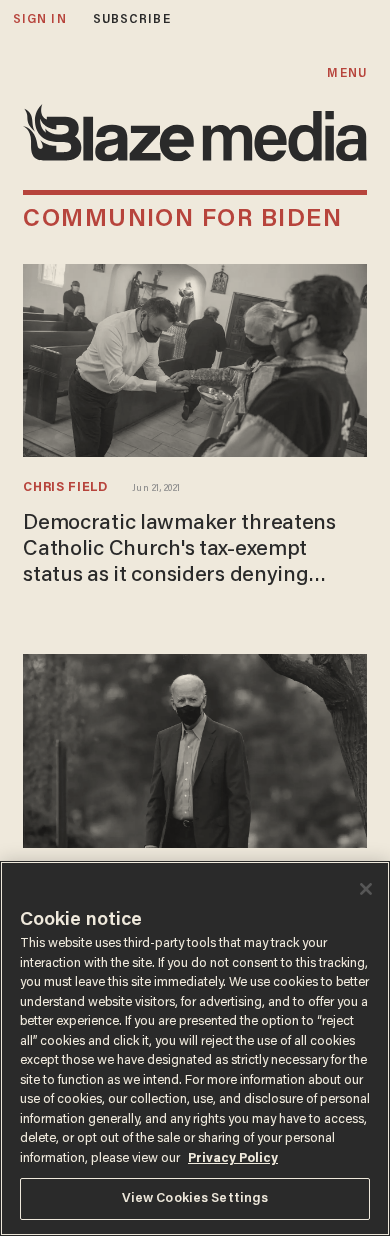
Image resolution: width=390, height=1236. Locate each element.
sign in (40, 19)
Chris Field (65, 488)
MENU (346, 73)
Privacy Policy (233, 1158)
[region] (195, 1048)
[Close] (366, 889)
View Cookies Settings (195, 1198)
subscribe (132, 19)
